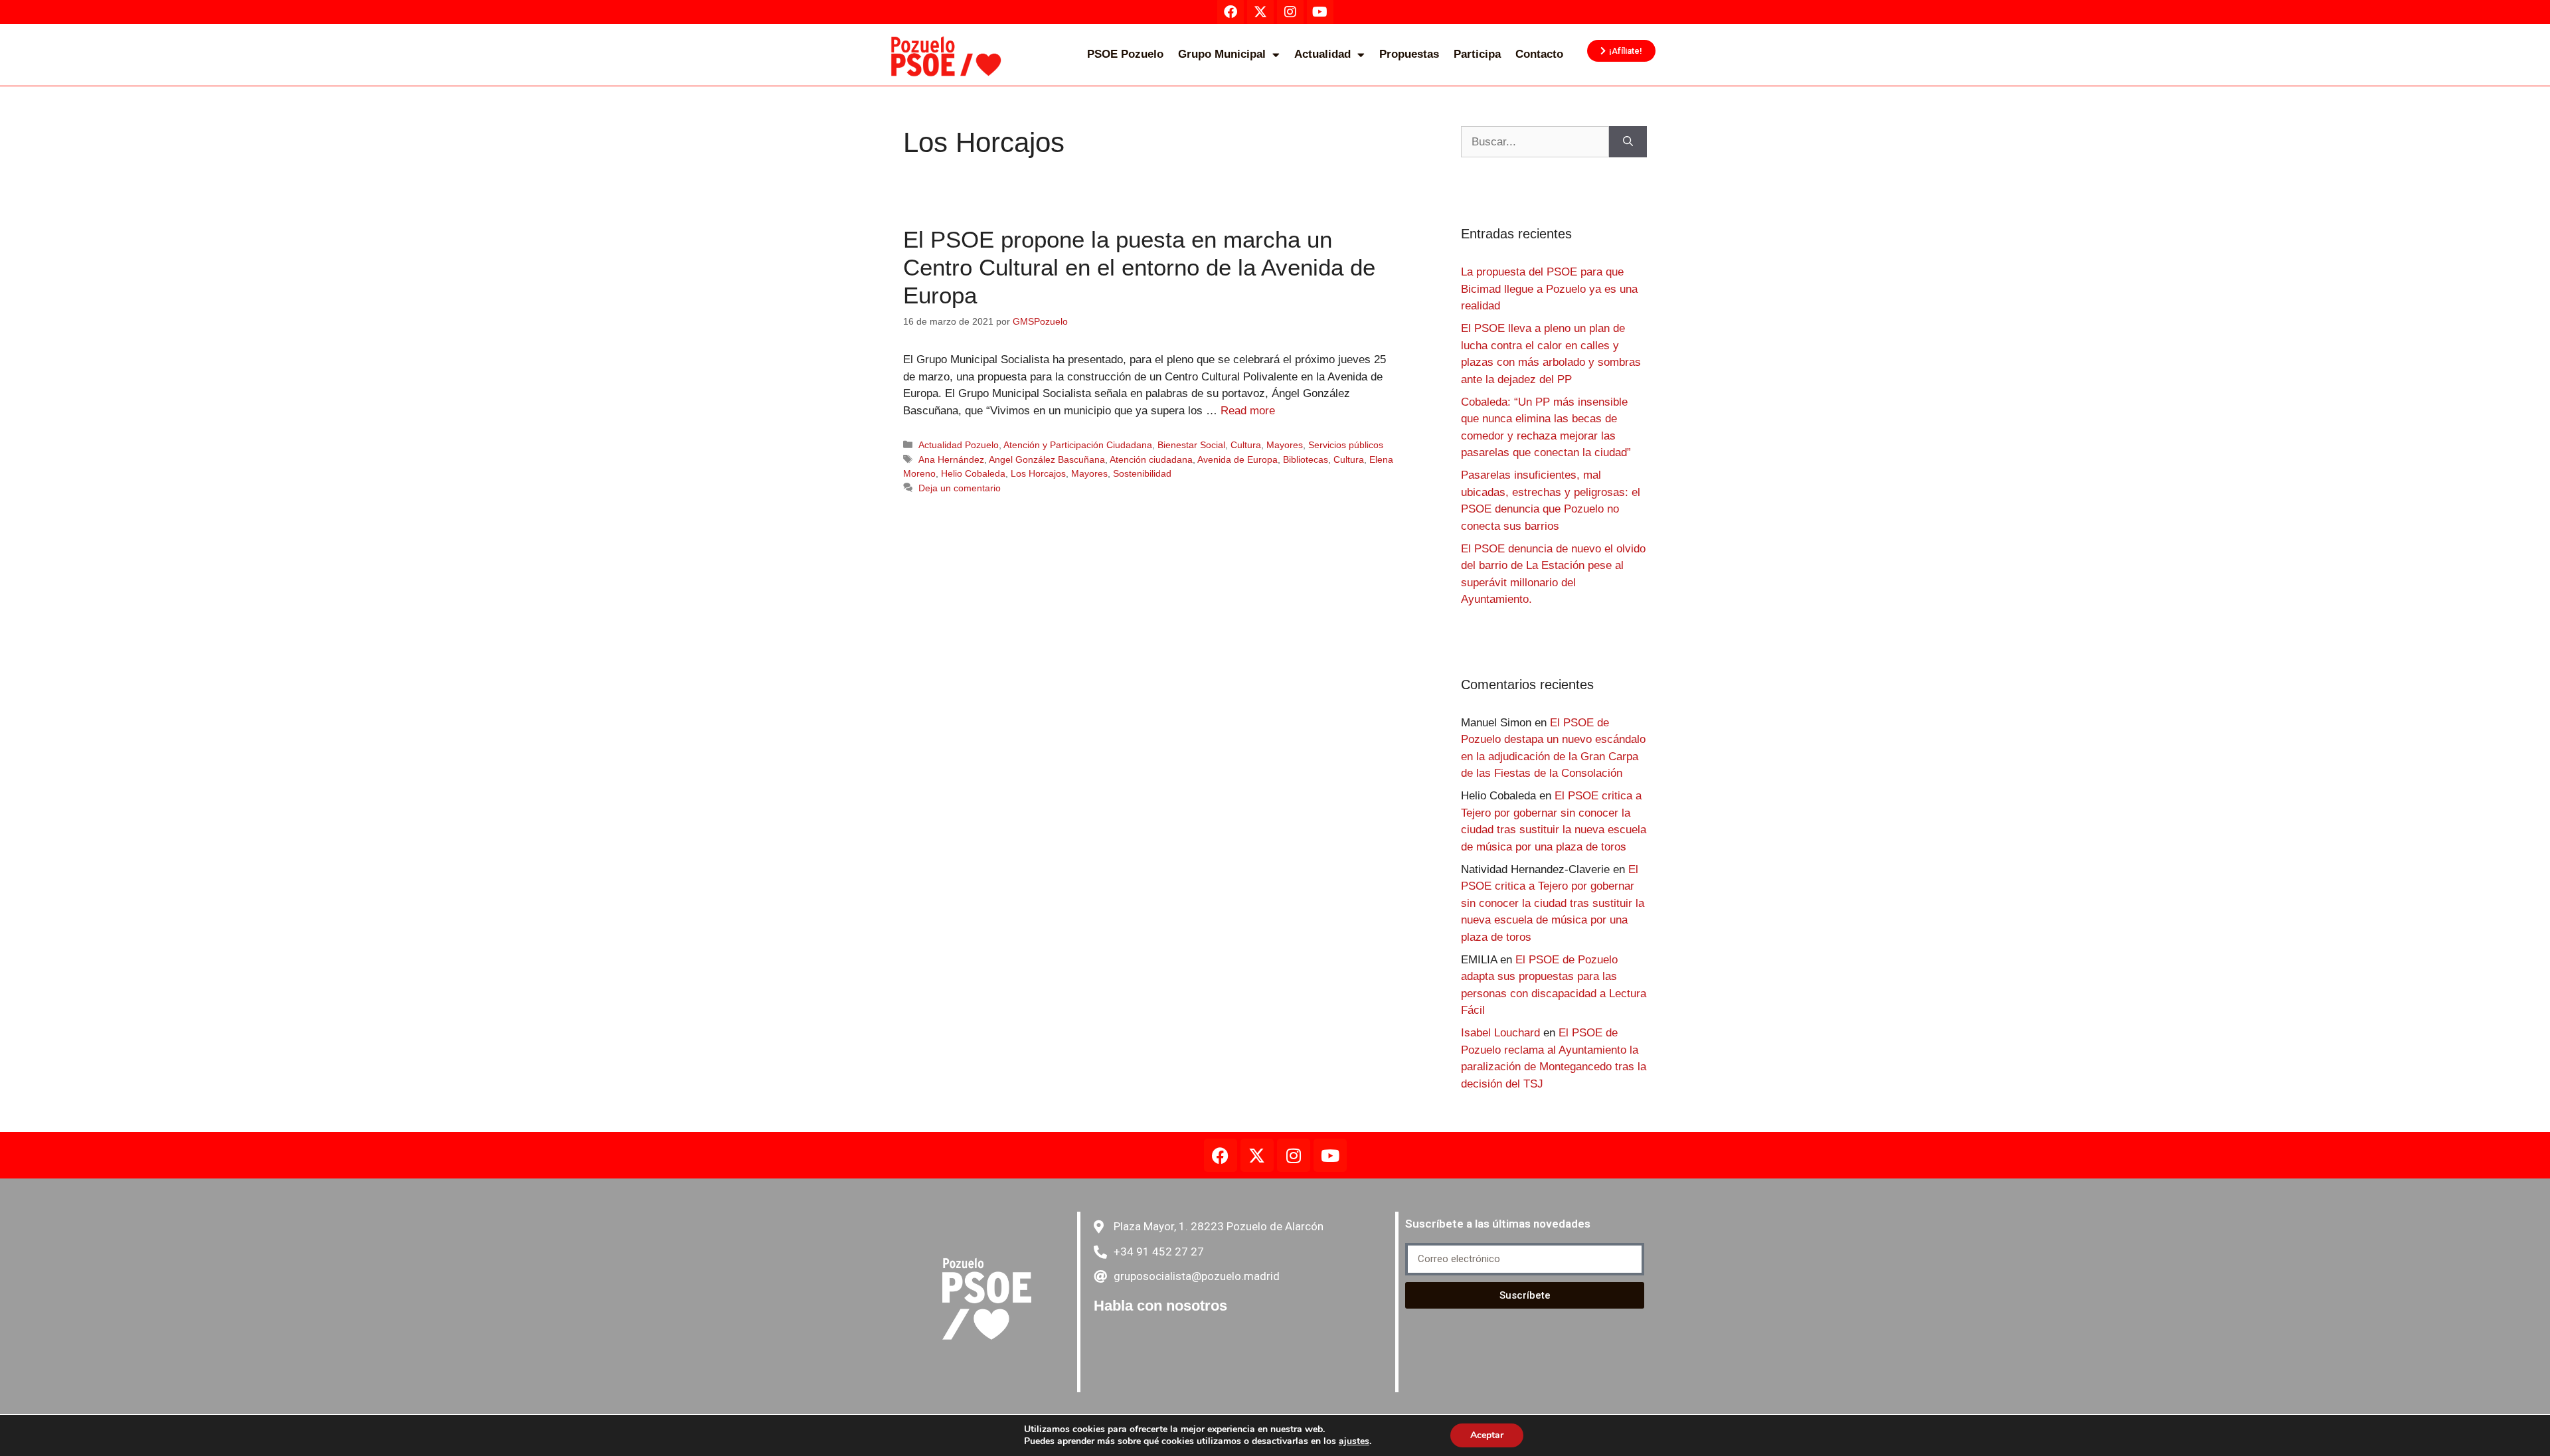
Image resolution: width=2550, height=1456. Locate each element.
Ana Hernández (951, 459)
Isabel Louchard (1500, 1033)
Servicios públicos (1346, 445)
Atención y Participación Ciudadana (1078, 445)
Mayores (1285, 445)
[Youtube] (1330, 1155)
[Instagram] (1294, 1155)
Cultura (1246, 445)
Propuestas (1409, 54)
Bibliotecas (1306, 459)
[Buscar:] (1535, 142)
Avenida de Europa (1237, 459)
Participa (1477, 54)
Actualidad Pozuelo (959, 445)
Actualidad (1322, 54)
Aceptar (1487, 1435)
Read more (1248, 411)
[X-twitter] (1257, 1155)
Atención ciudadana (1151, 459)
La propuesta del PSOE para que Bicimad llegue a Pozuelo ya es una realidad (1549, 289)
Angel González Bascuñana (1047, 459)
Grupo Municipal (1222, 54)
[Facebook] (1221, 1155)
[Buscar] (1628, 142)
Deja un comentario (960, 488)
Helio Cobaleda (973, 473)
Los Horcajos (1038, 473)
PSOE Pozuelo (1125, 54)
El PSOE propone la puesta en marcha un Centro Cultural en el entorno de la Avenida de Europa (1139, 267)
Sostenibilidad (1142, 473)
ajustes (1354, 1441)
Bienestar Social (1191, 445)
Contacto (1539, 54)
